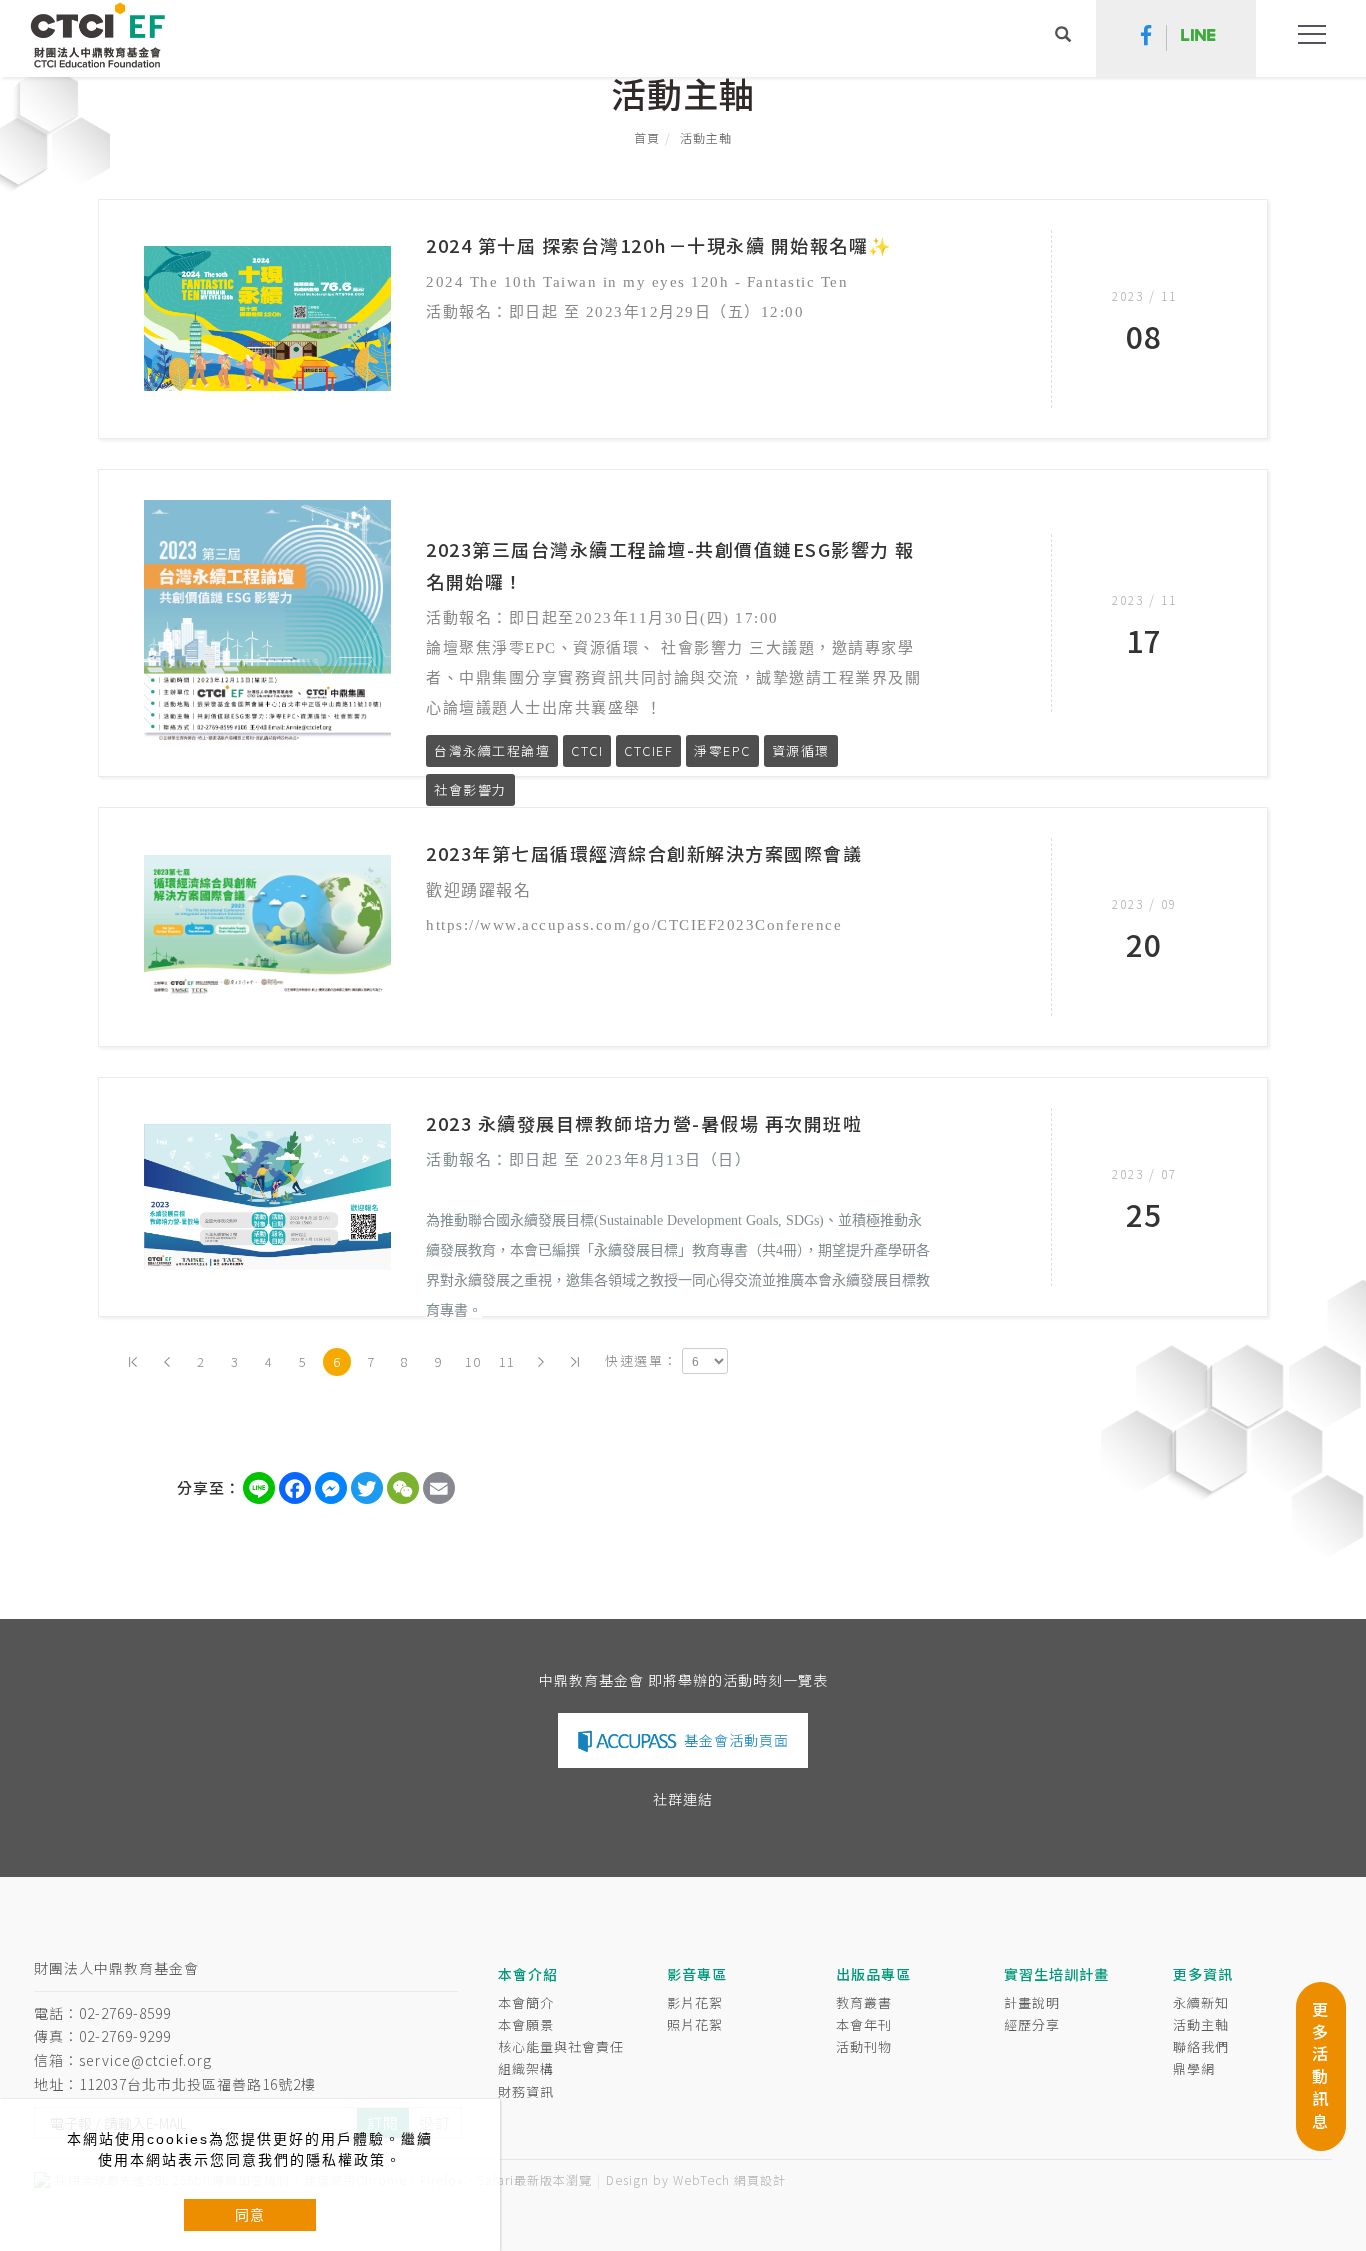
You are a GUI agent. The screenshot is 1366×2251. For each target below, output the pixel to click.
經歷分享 (1032, 2024)
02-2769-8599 (125, 2013)
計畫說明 (1032, 2002)
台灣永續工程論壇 (492, 750)
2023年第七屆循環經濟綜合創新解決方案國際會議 (644, 853)
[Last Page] (575, 1362)
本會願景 (526, 2024)
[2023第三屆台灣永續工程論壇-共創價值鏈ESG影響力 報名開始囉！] (267, 620)
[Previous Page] (167, 1362)
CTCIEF (648, 750)
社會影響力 (470, 789)
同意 (250, 2215)
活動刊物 (864, 2046)
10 (473, 1361)
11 (507, 1361)
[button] (1063, 37)
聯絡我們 (1201, 2046)
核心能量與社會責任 (561, 2046)
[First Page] (133, 1362)
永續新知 (1201, 2002)
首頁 (647, 137)
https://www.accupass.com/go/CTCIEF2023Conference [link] (634, 925)
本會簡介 (526, 2002)
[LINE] (1198, 38)
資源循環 (801, 750)
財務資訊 (526, 2091)
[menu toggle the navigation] (1306, 35)
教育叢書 (864, 2002)
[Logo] (97, 33)
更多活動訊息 (1320, 2065)
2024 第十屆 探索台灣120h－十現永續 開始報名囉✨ (659, 245)
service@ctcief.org (145, 2060)
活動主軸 (706, 137)
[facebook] (1146, 38)
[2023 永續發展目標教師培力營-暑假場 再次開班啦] (267, 1195)
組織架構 (526, 2068)
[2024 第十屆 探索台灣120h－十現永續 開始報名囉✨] (267, 316)
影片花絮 (695, 2002)
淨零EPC (722, 750)
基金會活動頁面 (736, 1740)
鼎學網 (1194, 2068)
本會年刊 (864, 2024)
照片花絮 (695, 2024)
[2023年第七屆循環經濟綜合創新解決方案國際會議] (267, 925)
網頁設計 (760, 2179)
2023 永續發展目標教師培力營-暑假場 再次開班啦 (644, 1123)
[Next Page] (541, 1362)
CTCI (587, 750)
